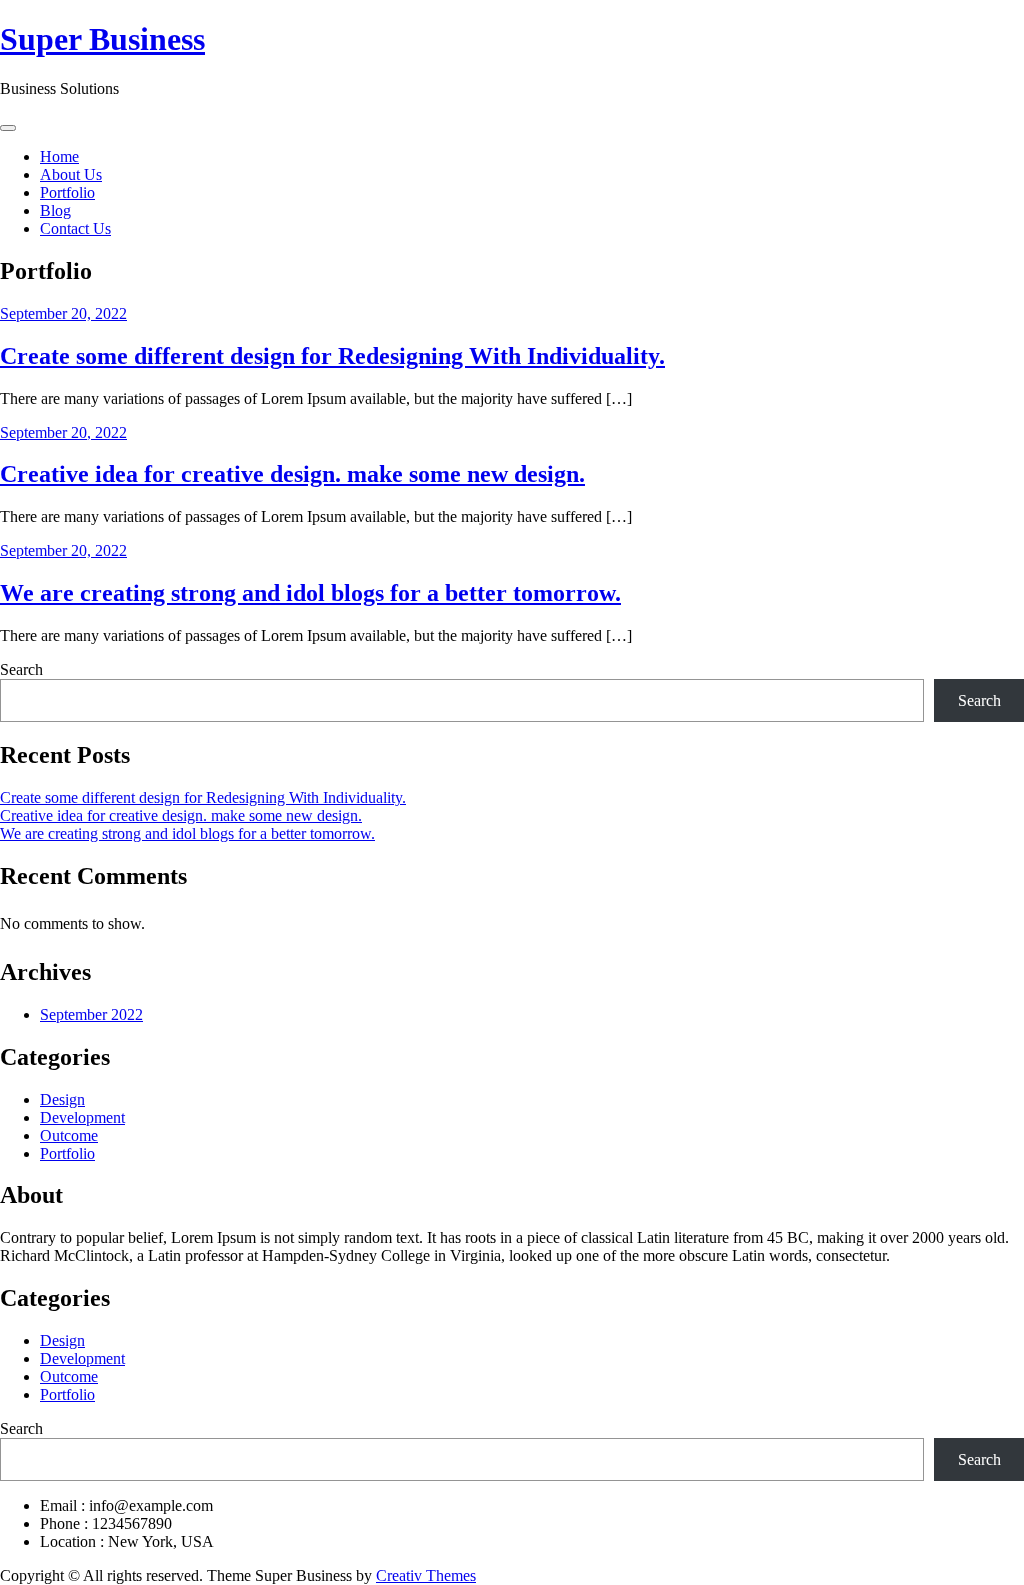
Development (82, 1117)
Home (59, 156)
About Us (71, 174)
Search (21, 669)
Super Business (102, 39)
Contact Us (75, 228)
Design (62, 1099)
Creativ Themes (426, 1575)
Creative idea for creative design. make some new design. (292, 474)
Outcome (69, 1135)
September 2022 (91, 1014)
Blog (55, 210)
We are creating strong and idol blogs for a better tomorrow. (310, 593)
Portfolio (67, 192)
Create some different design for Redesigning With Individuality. (332, 356)
